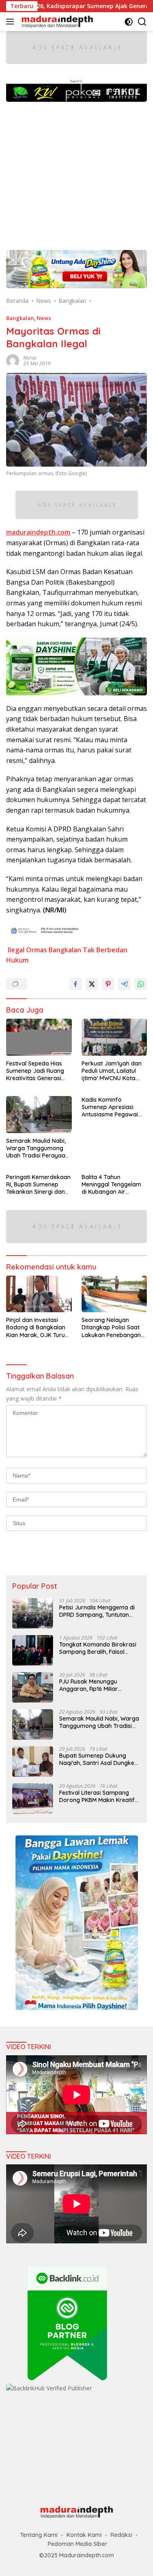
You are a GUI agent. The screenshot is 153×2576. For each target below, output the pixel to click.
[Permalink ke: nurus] (13, 360)
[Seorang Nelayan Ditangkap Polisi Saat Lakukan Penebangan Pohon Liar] (114, 1294)
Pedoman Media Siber (78, 2544)
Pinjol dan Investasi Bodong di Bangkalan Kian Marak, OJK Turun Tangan (37, 1327)
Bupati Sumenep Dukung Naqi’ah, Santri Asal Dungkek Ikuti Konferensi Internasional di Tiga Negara (99, 1759)
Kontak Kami (84, 2535)
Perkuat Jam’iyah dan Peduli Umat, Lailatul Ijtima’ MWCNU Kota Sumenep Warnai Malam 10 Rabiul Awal (112, 1071)
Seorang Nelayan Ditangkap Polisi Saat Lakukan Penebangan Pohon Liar (111, 1327)
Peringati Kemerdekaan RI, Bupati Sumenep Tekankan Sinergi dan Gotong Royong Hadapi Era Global (38, 1185)
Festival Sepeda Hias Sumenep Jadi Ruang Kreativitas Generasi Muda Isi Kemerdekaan (37, 1071)
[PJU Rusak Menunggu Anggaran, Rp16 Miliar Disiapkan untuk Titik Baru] (33, 1687)
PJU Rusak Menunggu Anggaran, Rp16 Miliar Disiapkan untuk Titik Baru (95, 1685)
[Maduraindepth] (56, 22)
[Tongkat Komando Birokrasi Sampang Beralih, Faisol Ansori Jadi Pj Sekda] (33, 1650)
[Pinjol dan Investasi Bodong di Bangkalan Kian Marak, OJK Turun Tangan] (39, 1294)
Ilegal (16, 950)
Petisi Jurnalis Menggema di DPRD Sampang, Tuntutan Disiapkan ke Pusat (97, 1611)
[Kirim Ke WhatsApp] (141, 984)
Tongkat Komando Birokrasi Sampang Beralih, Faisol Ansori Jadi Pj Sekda (98, 1648)
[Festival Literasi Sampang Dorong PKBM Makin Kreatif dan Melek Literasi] (33, 1799)
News (44, 318)
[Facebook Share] (75, 984)
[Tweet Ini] (92, 984)
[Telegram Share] (124, 984)
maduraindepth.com (38, 532)
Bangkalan (20, 318)
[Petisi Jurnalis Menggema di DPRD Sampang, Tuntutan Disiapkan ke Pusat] (33, 1613)
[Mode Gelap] (129, 22)
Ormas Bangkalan (54, 950)
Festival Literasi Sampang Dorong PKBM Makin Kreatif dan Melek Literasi (97, 1796)
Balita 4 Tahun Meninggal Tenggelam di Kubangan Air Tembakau (111, 1185)
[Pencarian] (142, 22)
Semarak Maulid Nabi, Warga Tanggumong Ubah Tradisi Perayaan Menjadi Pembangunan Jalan (37, 1148)
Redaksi (121, 2535)
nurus (30, 358)
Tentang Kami (39, 2535)
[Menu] (12, 22)
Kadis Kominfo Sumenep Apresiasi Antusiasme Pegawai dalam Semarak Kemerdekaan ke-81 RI (112, 1107)
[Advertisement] (76, 172)
